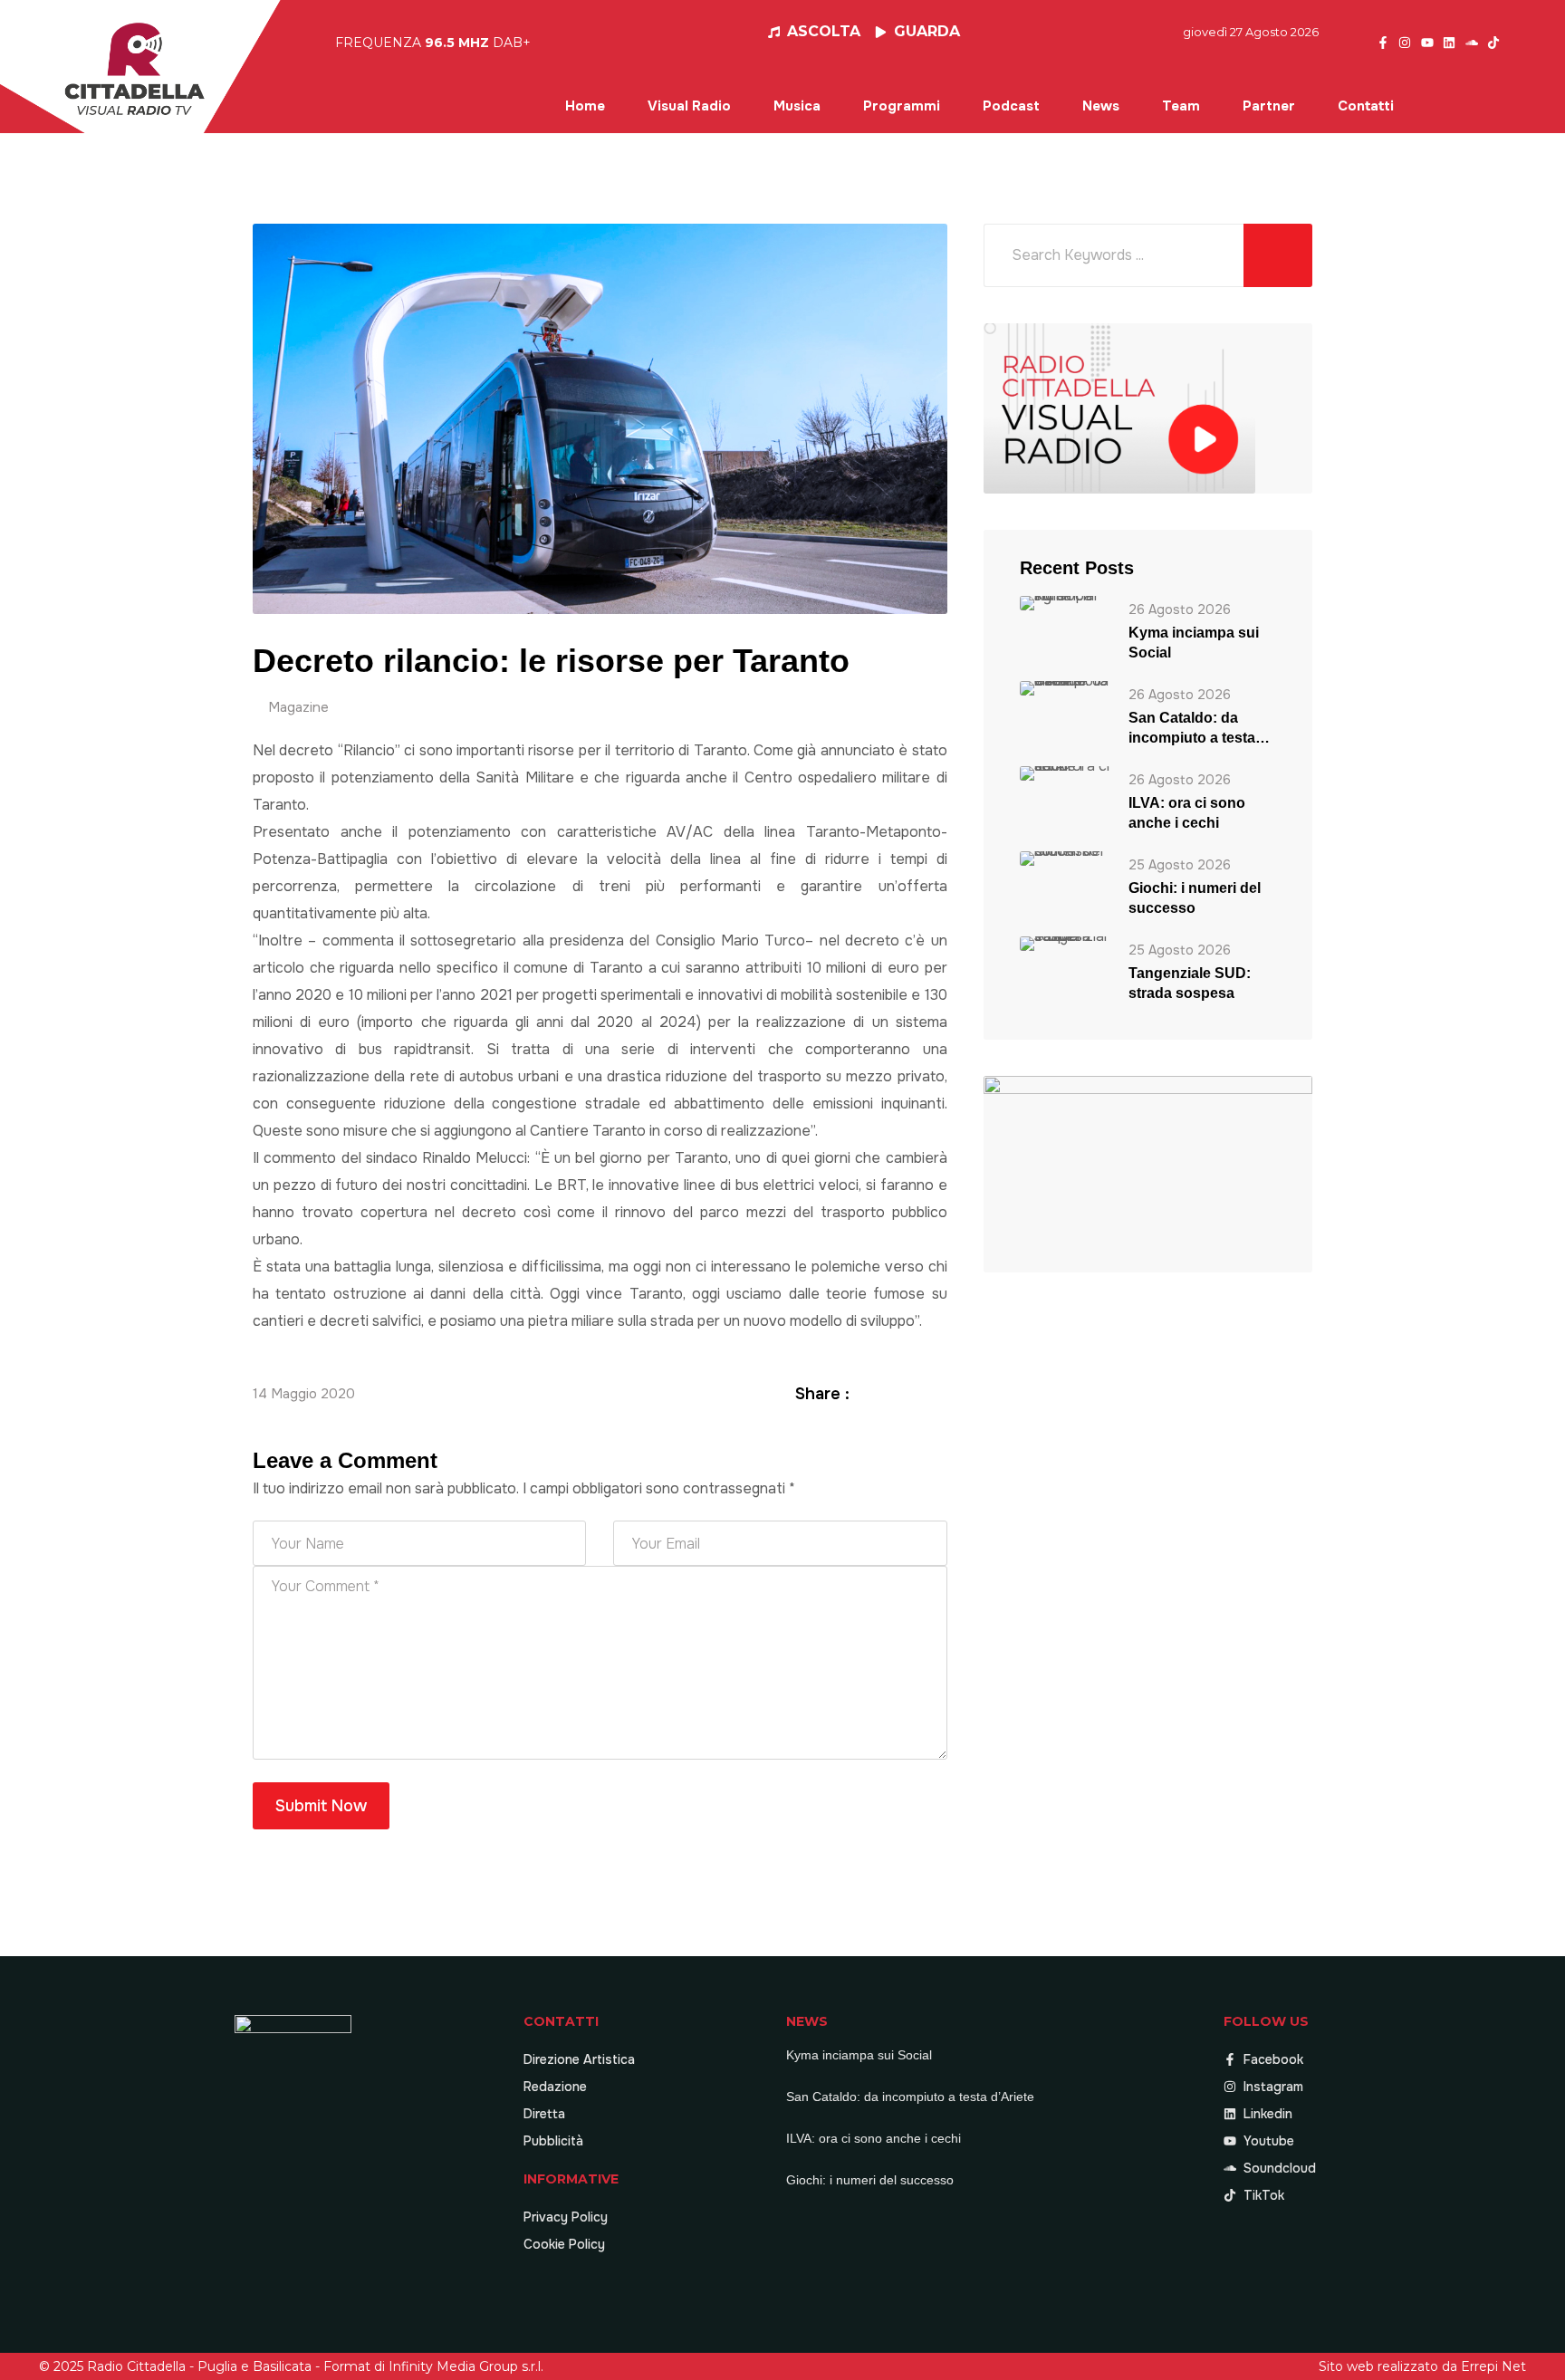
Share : (822, 1394)
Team (1181, 106)
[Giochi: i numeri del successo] (1065, 858)
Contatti (1366, 106)
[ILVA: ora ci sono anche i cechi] (1065, 773)
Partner (1269, 106)
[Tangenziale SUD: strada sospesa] (1065, 943)
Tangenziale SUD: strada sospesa (1190, 983)
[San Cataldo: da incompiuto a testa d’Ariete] (1065, 688)
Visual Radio (689, 106)
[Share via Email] (937, 1393)
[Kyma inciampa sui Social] (1065, 603)
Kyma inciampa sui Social (1194, 643)
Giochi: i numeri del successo (1195, 898)
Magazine (298, 707)
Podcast (1011, 106)
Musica (797, 106)
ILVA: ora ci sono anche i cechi (1187, 813)
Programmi (902, 106)
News (1101, 106)
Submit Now (321, 1806)
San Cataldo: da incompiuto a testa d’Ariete (1192, 729)
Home (585, 106)
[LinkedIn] (916, 1393)
